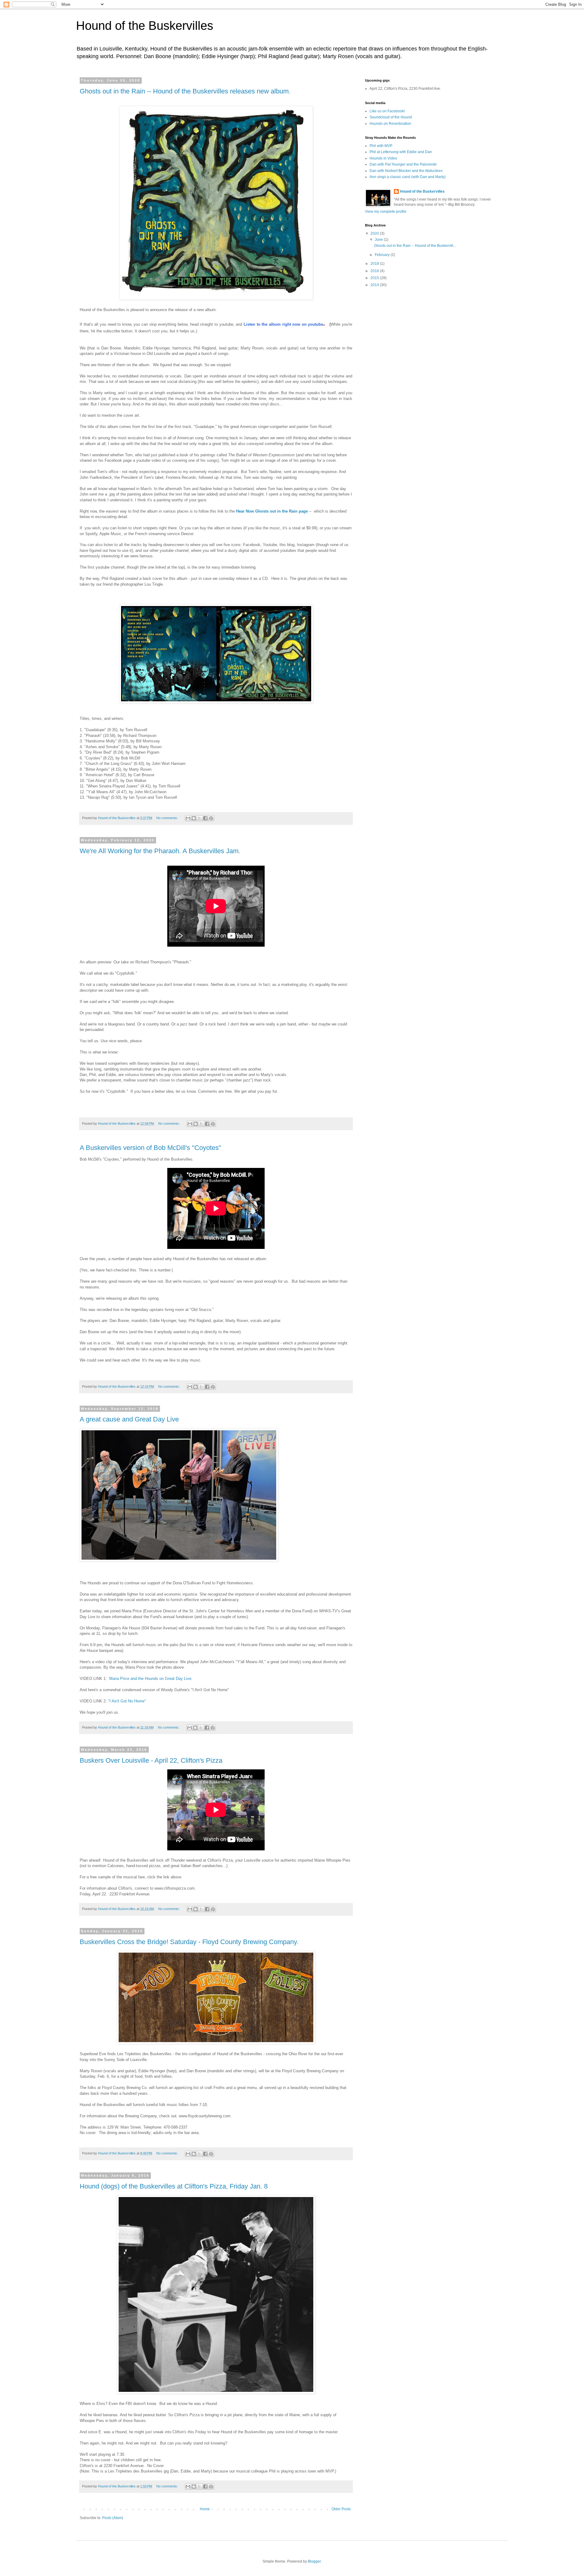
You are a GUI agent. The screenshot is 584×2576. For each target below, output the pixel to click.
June (379, 240)
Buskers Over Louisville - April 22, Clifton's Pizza (151, 1760)
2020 (375, 233)
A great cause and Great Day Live (129, 1419)
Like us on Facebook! (387, 111)
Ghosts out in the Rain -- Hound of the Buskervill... (415, 246)
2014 (375, 285)
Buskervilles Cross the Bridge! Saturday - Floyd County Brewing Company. (189, 1942)
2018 (375, 264)
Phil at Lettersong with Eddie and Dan (401, 152)
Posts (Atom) (113, 2518)
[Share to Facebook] (205, 818)
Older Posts (341, 2509)
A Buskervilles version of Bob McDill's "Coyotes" (150, 1148)
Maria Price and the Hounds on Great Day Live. (151, 1679)
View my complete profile (386, 212)
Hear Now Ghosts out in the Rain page (272, 511)
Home (205, 2509)
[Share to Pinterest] (211, 818)
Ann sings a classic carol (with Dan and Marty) (408, 177)
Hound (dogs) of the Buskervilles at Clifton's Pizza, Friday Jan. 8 (174, 2186)
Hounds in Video (383, 158)
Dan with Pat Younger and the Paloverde (403, 164)
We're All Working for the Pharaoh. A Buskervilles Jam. (160, 851)
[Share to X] (200, 818)
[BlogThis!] (194, 818)
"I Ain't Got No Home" (127, 1701)
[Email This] (188, 818)
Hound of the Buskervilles (422, 191)
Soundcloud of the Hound (391, 117)
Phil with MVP (381, 146)
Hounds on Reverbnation (390, 124)
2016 (375, 271)
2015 (375, 278)
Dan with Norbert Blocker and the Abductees (406, 171)
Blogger (314, 2561)
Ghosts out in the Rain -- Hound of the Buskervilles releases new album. (185, 91)
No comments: (168, 818)
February (383, 255)
